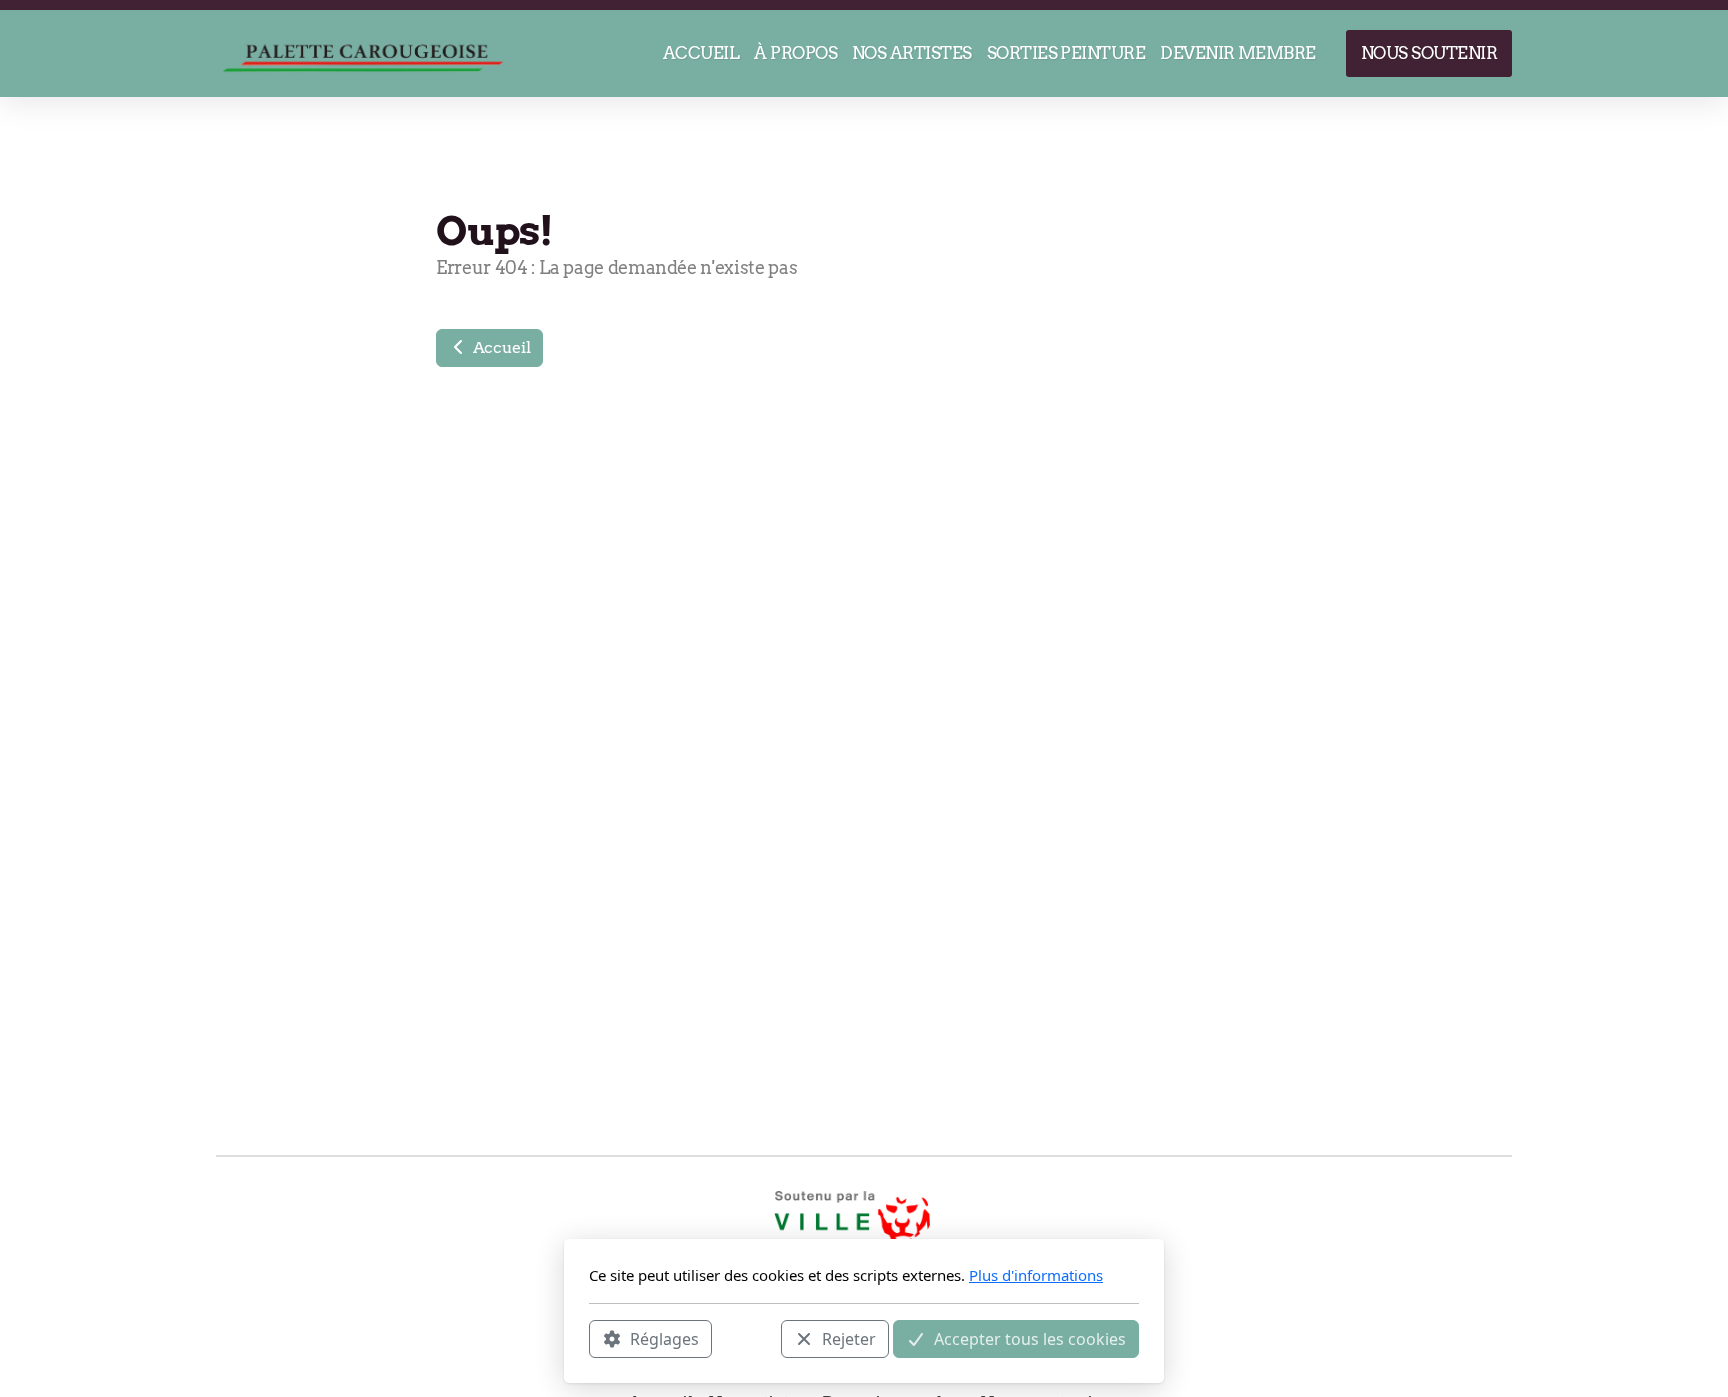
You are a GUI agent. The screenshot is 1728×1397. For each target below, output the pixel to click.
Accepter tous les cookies (1030, 1338)
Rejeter (849, 1338)
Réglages (664, 1338)
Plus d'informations (1036, 1275)
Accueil (499, 347)
